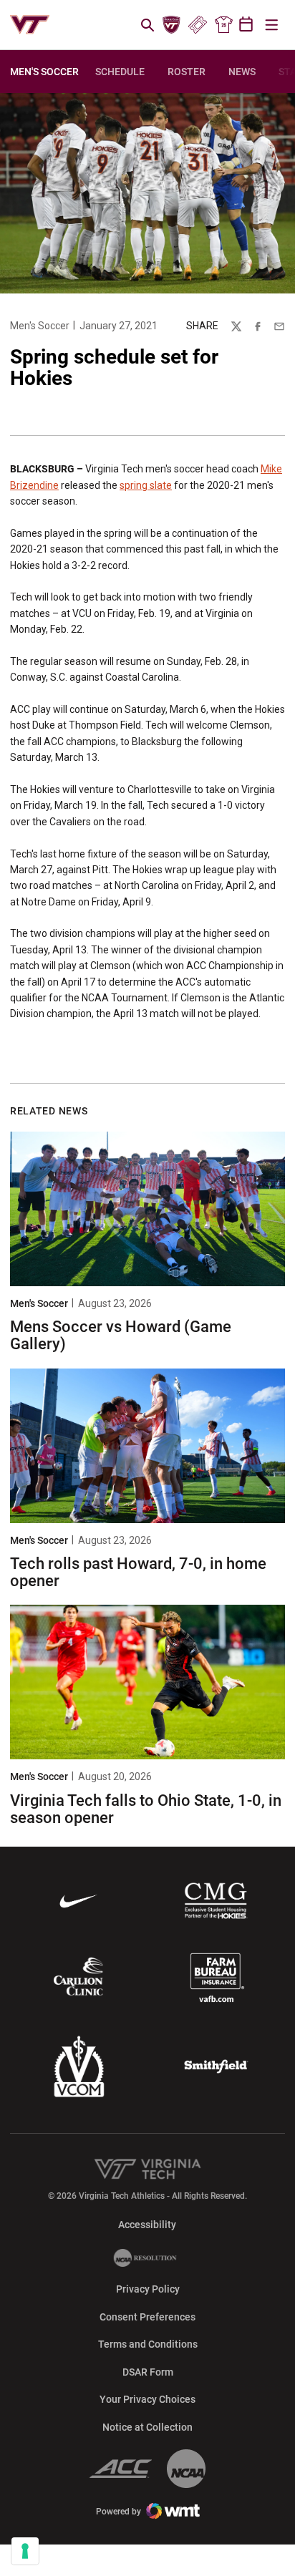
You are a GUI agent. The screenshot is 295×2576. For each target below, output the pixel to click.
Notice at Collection (147, 2427)
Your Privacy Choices (147, 2399)
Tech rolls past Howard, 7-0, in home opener (138, 1572)
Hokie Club (172, 25)
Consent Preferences (147, 2317)
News (242, 72)
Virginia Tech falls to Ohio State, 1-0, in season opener (146, 1809)
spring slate (146, 485)
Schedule (120, 72)
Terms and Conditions (148, 2344)
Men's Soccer (40, 326)
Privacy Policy (148, 2289)
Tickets (197, 25)
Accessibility (147, 2224)
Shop (223, 25)
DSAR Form (148, 2372)
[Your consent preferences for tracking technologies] (25, 2551)
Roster (187, 72)
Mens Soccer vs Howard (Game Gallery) (121, 1335)
